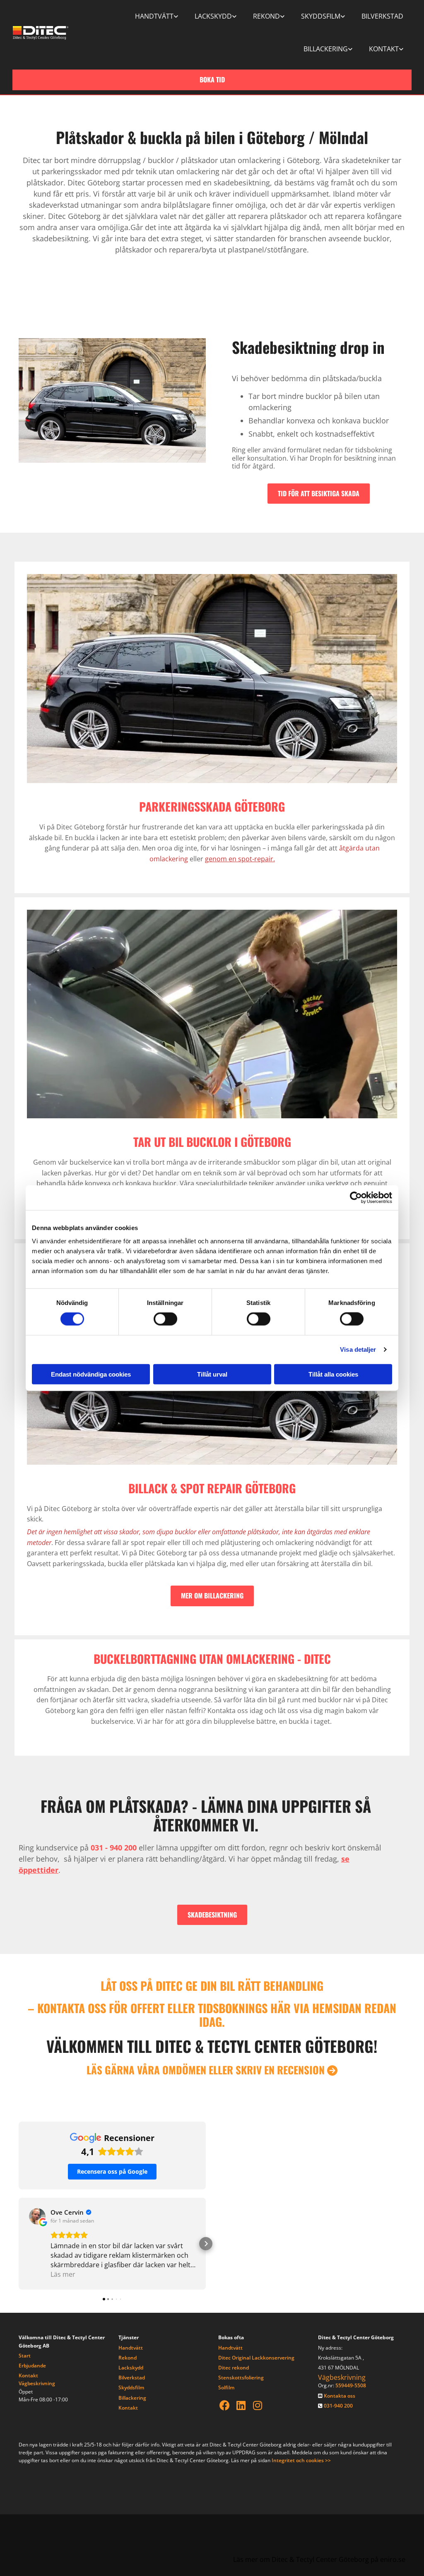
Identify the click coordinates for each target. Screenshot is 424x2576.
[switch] (165, 1319)
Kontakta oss (340, 2396)
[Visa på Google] (37, 2216)
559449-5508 (351, 2385)
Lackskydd (213, 16)
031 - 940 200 (114, 1848)
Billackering (326, 49)
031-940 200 (338, 2406)
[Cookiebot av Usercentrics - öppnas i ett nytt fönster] (356, 1198)
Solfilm (226, 2387)
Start (25, 2356)
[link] (157, 16)
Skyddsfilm (321, 16)
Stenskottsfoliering (241, 2378)
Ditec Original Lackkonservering (256, 2358)
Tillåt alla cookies (333, 1374)
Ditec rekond (234, 2368)
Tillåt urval (212, 1374)
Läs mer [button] (63, 2274)
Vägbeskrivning (37, 2383)
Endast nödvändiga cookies (91, 1374)
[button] (212, 80)
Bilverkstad (382, 16)
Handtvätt (154, 16)
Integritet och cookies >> (301, 2460)
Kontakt (384, 49)
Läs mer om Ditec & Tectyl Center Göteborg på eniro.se (319, 2559)
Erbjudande (32, 2366)
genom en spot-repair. (240, 859)
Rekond (266, 16)
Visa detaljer (358, 1349)
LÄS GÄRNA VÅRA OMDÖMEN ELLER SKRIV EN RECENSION (212, 2070)
